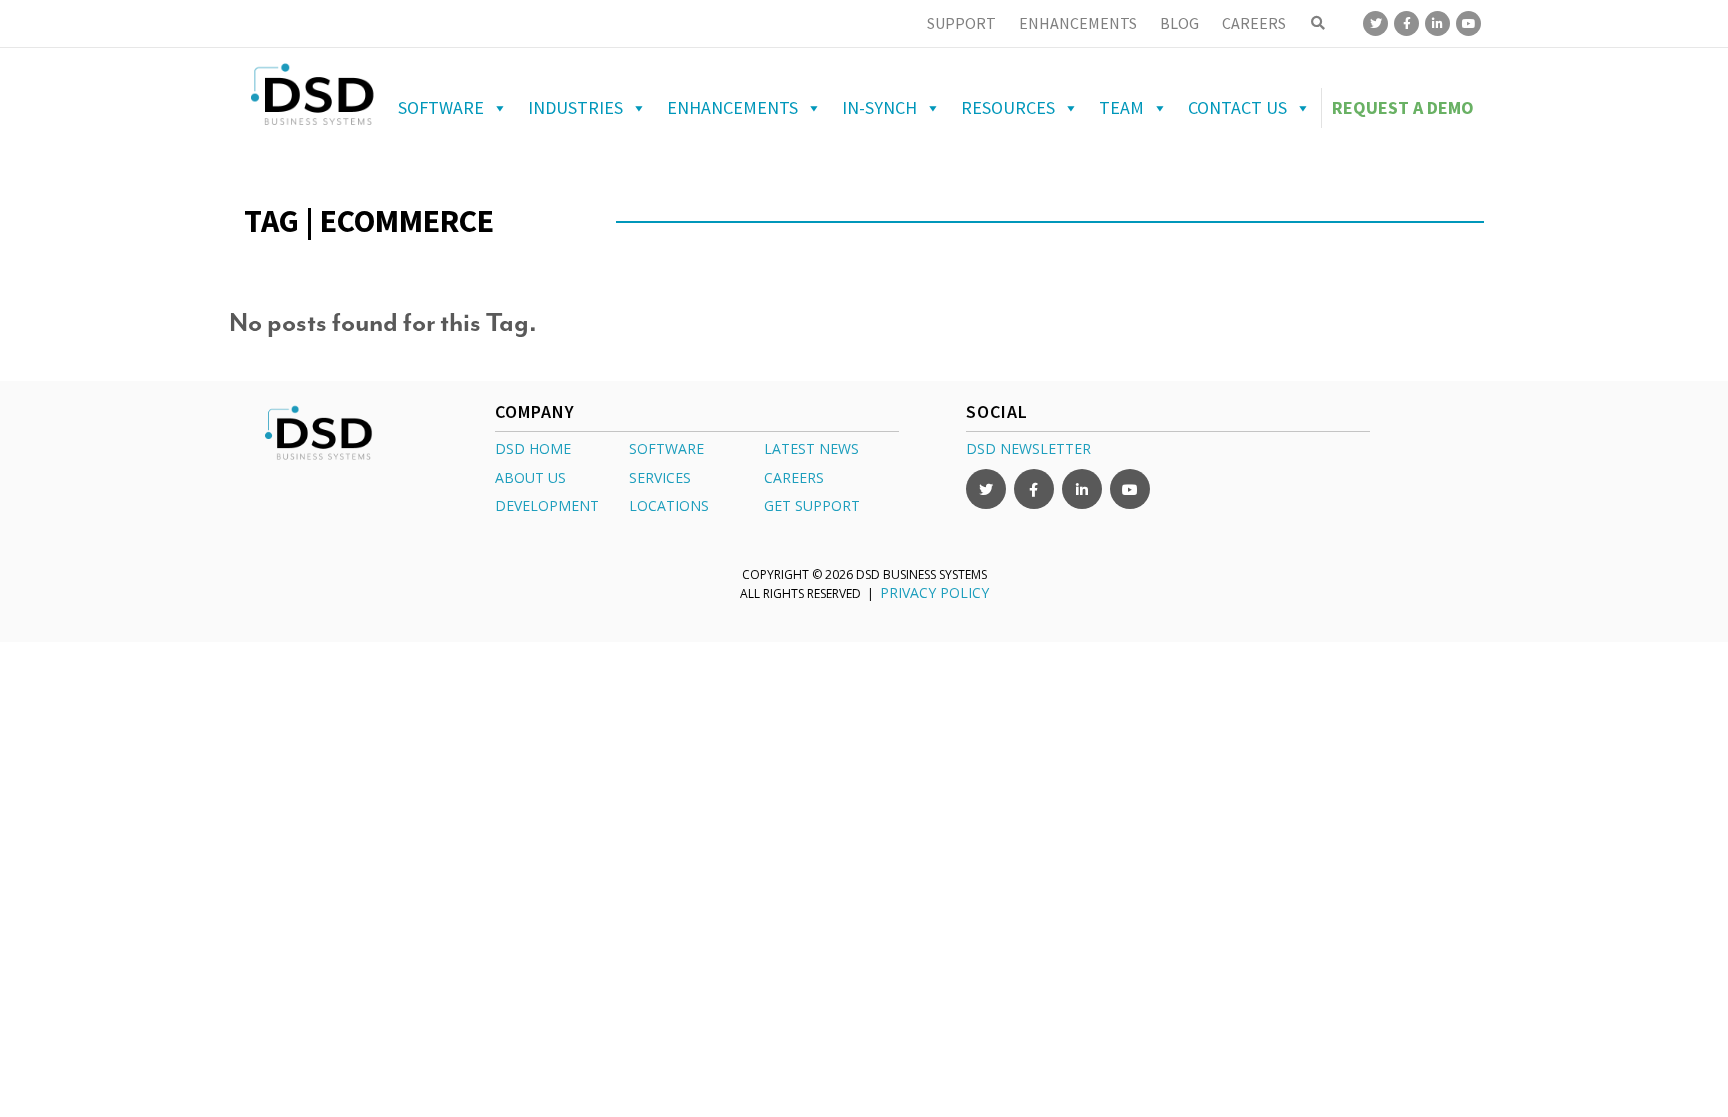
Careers (1254, 23)
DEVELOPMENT (547, 505)
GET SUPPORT (812, 505)
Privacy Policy (934, 592)
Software (441, 107)
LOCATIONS (669, 505)
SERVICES (660, 477)
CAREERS (794, 477)
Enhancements (1078, 23)
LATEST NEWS (811, 448)
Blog (1179, 23)
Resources (1008, 107)
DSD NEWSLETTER (1028, 448)
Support (961, 23)
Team (1121, 107)
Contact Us (1237, 107)
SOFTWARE (666, 448)
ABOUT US (530, 477)
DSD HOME (533, 448)
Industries (575, 107)
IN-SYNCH (879, 107)
